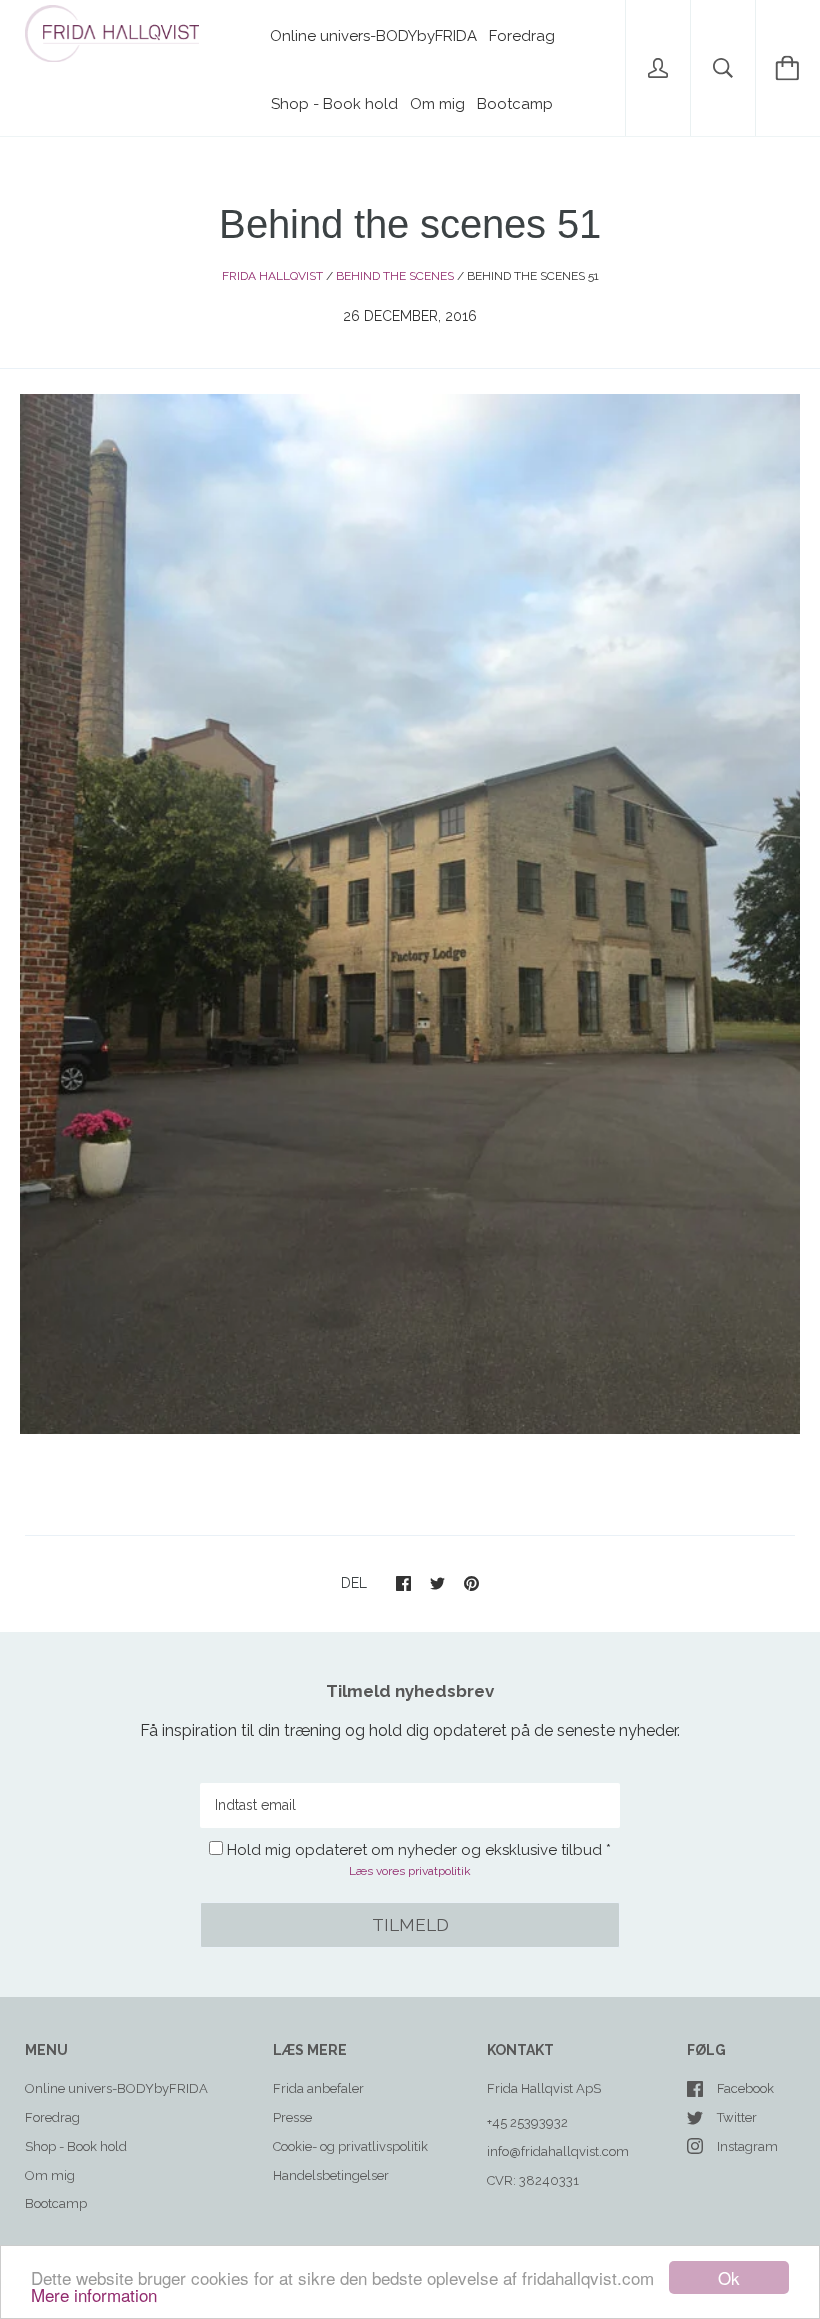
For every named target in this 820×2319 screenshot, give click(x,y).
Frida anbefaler (318, 2088)
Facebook (745, 2088)
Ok (729, 2277)
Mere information (94, 2294)
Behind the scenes (395, 276)
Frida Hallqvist (272, 276)
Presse (292, 2117)
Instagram (747, 2146)
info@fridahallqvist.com (558, 2151)
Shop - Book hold (334, 104)
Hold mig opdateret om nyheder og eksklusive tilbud (414, 1850)
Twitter (737, 2117)
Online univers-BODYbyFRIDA (373, 36)
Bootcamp (515, 104)
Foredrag (522, 36)
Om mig (437, 104)
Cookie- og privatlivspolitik (350, 2146)
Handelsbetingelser (331, 2175)
